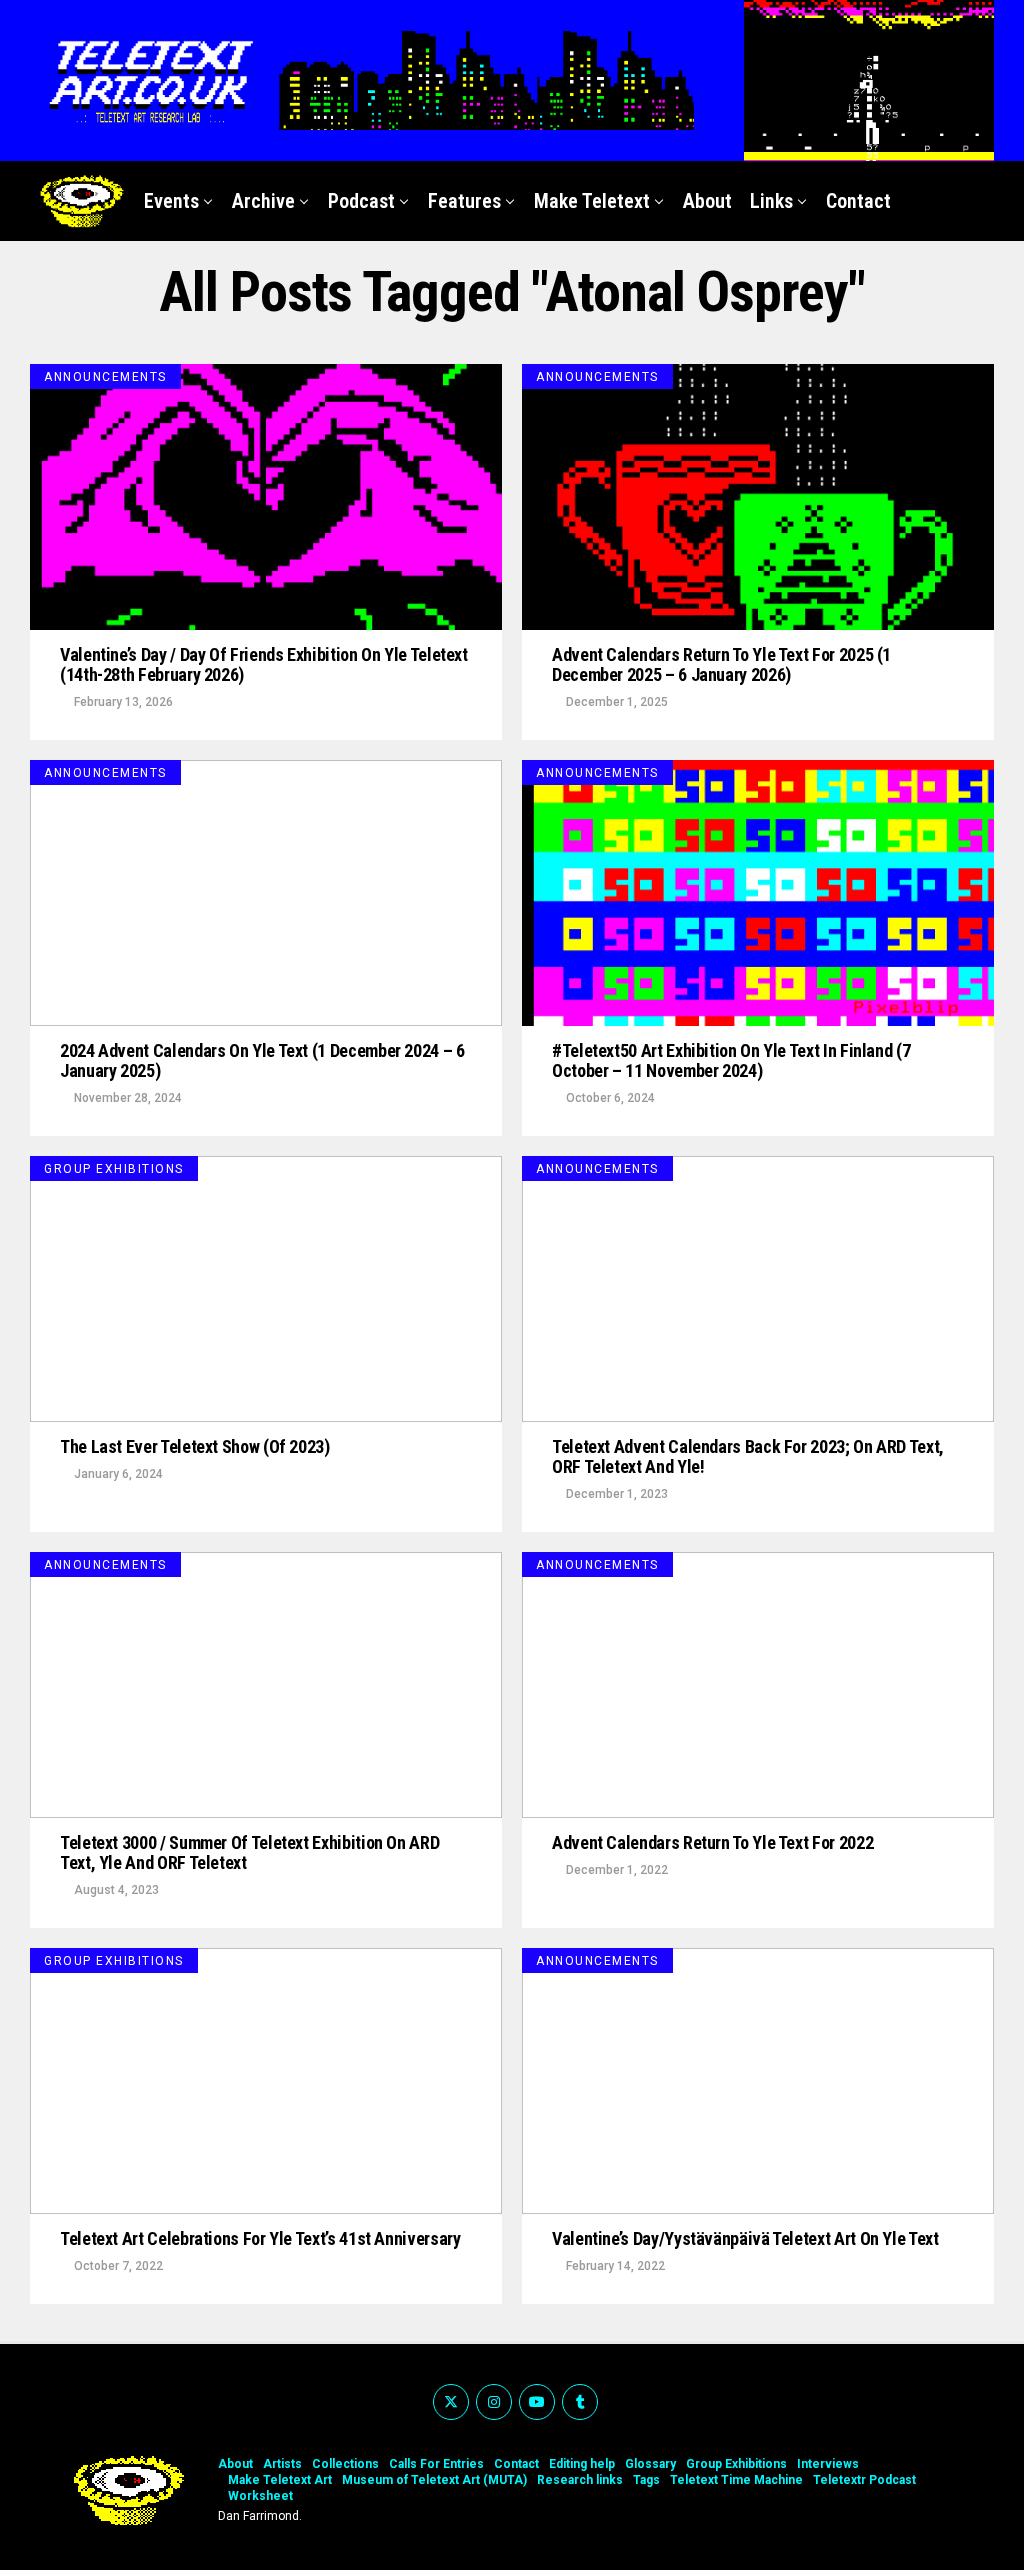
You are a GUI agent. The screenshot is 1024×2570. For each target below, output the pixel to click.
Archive (263, 201)
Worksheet (260, 2496)
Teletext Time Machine (736, 2480)
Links (771, 201)
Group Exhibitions (736, 2464)
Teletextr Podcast (864, 2480)
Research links (580, 2480)
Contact (858, 201)
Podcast (361, 201)
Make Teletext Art (280, 2480)
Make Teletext (592, 201)
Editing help (582, 2464)
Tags (646, 2480)
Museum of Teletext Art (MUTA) (434, 2480)
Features (464, 201)
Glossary (650, 2464)
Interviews (828, 2464)
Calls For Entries (436, 2464)
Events (171, 201)
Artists (282, 2464)
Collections (345, 2464)
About (707, 201)
